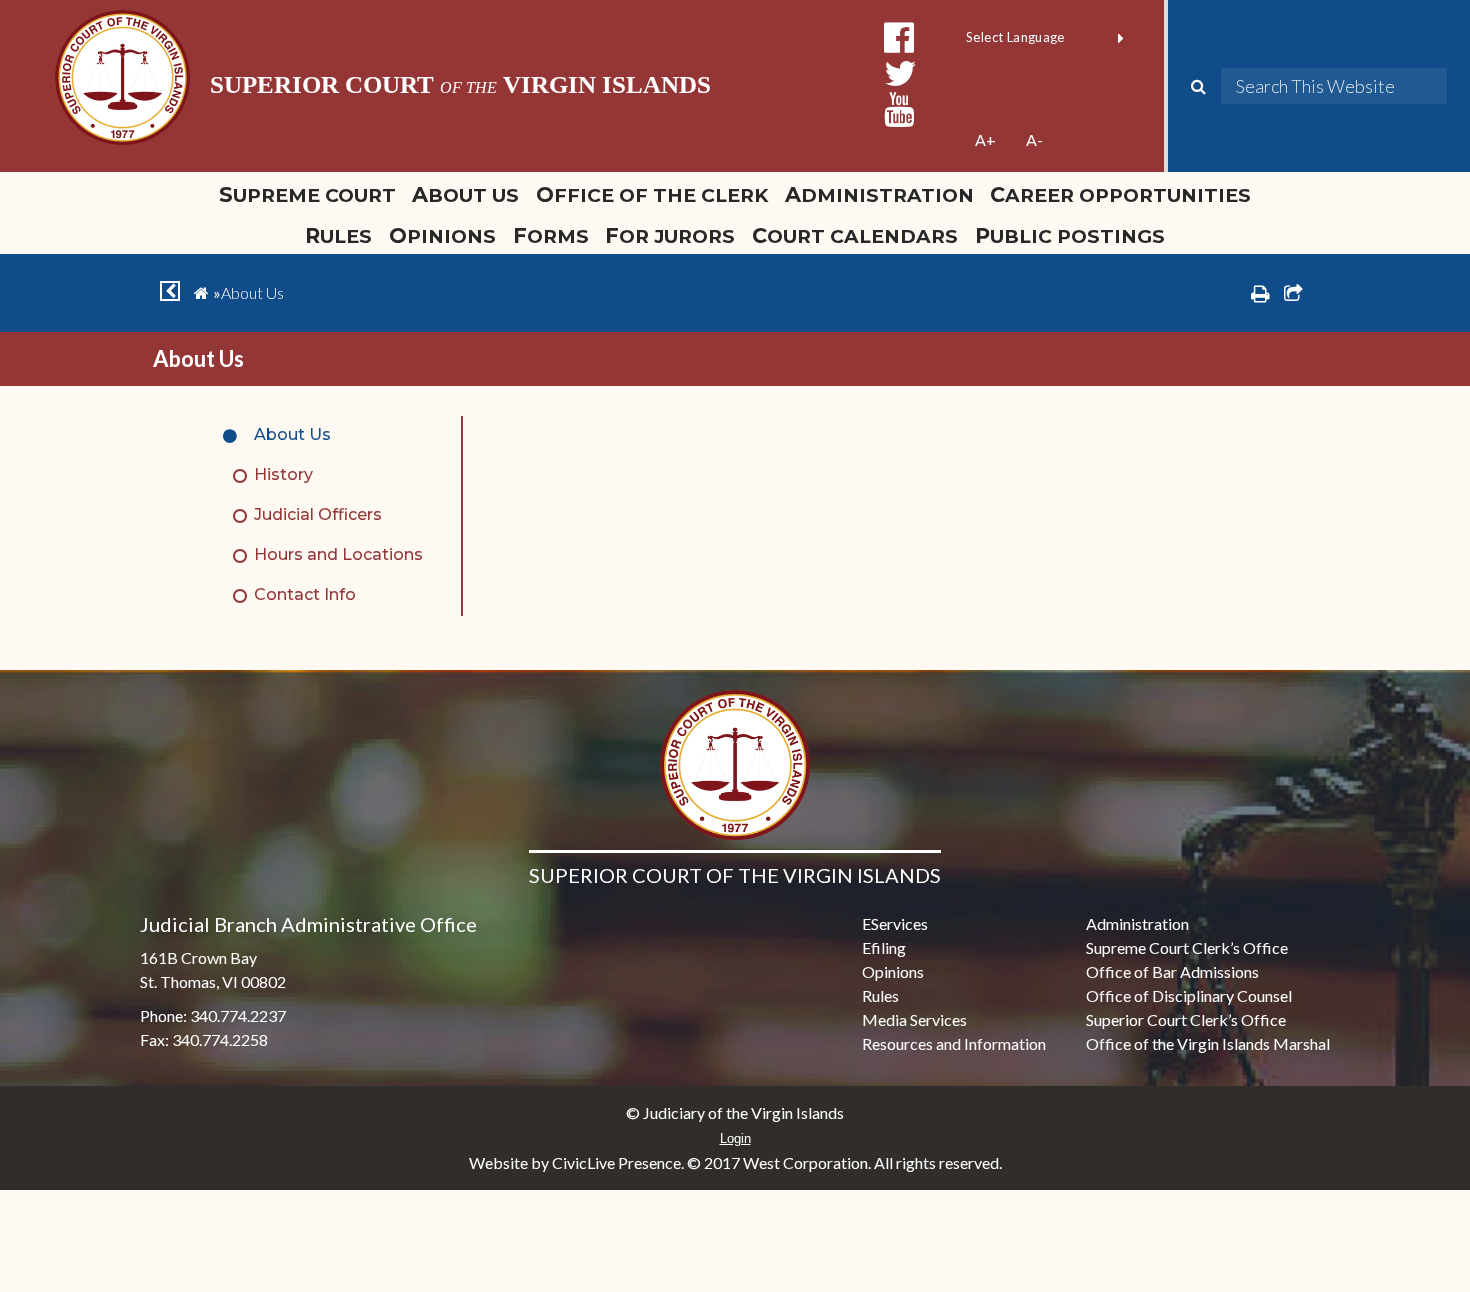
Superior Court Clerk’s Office (1186, 1019)
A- (1034, 139)
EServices (895, 923)
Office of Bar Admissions (1172, 971)
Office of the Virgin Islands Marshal (1208, 1043)
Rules (338, 235)
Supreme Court (307, 194)
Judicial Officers (318, 514)
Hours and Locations (338, 554)
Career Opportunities (1120, 194)
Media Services (914, 1019)
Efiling (884, 947)
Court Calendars (855, 235)
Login (735, 1138)
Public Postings (1070, 235)
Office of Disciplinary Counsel (1189, 995)
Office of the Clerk (652, 194)
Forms (551, 235)
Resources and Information (954, 1043)
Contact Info (305, 594)
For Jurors (670, 235)
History (283, 474)
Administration (879, 194)
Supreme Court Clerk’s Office (1187, 947)
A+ (985, 139)
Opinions (442, 235)
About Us (465, 194)
